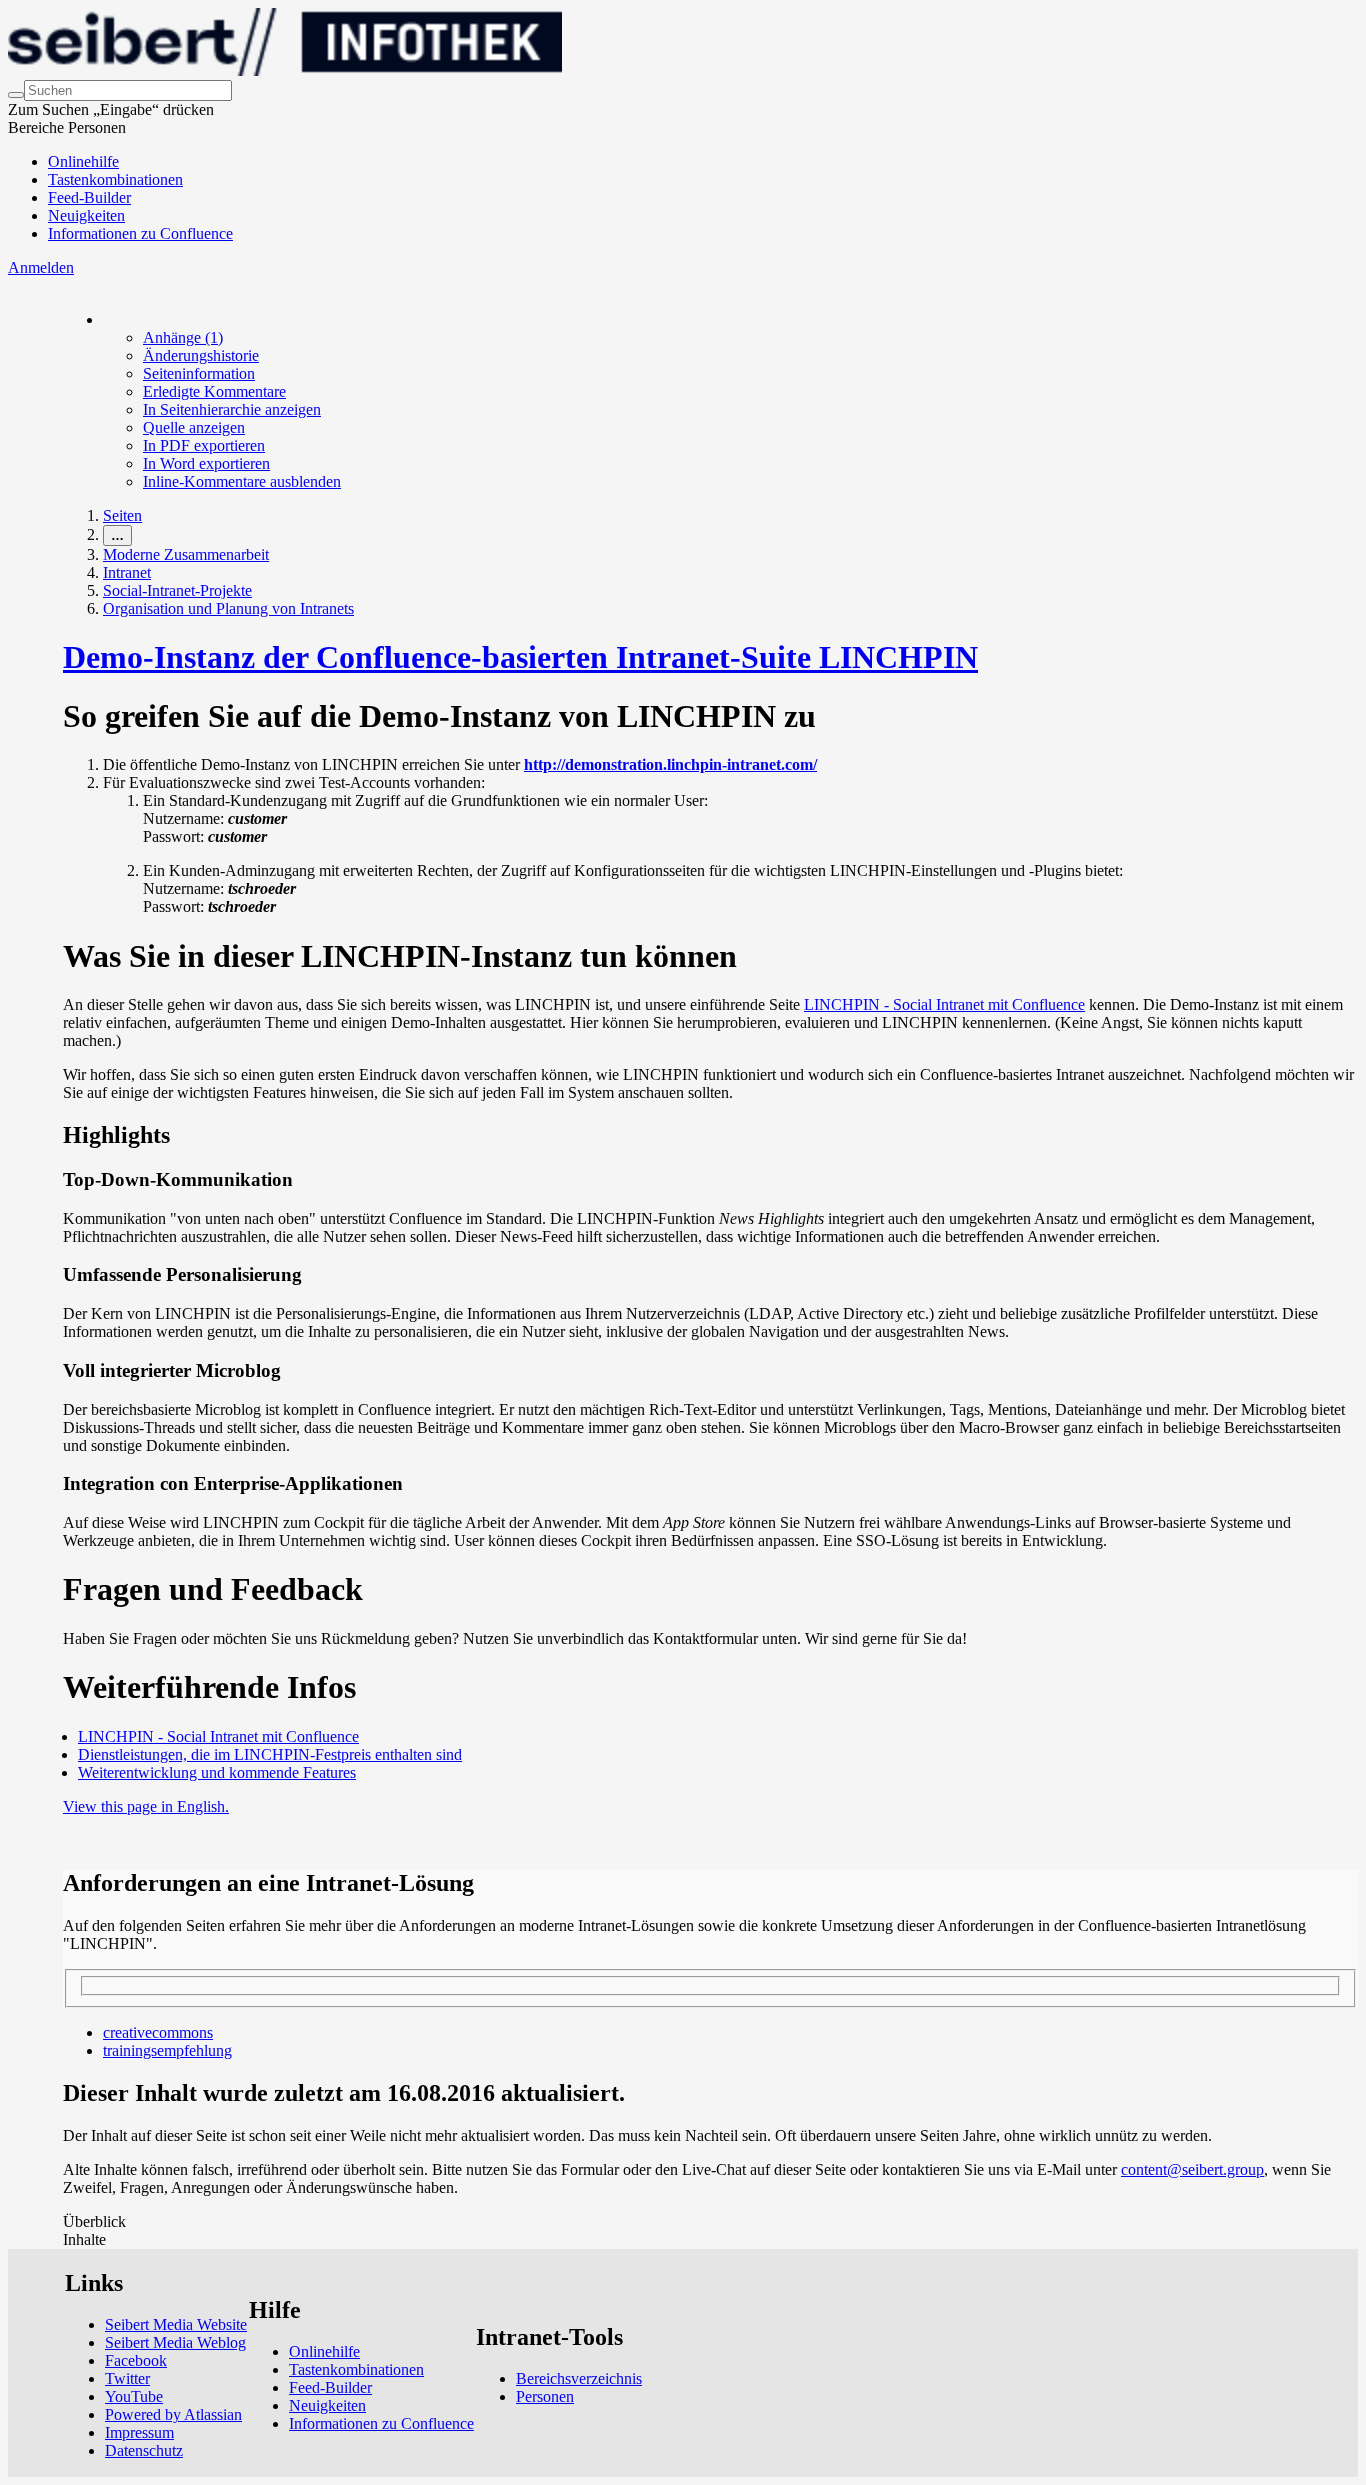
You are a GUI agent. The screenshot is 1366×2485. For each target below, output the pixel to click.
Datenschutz (144, 2450)
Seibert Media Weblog (175, 2342)
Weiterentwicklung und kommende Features (217, 1772)
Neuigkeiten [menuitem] (86, 215)
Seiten (122, 515)
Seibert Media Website (176, 2324)
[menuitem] (183, 337)
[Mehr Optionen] (104, 319)
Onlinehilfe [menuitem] (83, 161)
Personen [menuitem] (545, 2396)
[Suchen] (16, 95)
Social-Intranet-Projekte (177, 590)
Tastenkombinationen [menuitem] (115, 179)
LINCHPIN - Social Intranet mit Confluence (944, 1004)
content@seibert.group (1192, 2169)
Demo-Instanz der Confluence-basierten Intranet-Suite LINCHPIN (520, 657)
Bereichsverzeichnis (579, 2378)
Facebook (136, 2360)
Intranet (127, 572)
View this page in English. (146, 1806)
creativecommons (158, 2032)
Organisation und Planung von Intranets (228, 608)
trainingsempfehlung (167, 2050)
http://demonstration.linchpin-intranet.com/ (670, 764)
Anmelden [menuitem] (41, 267)
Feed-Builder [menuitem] (89, 197)
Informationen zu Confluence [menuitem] (140, 233)
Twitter (127, 2378)
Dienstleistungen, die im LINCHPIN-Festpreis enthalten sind (270, 1754)
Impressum (139, 2432)
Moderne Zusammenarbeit (186, 554)
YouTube (134, 2396)
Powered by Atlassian (173, 2414)
